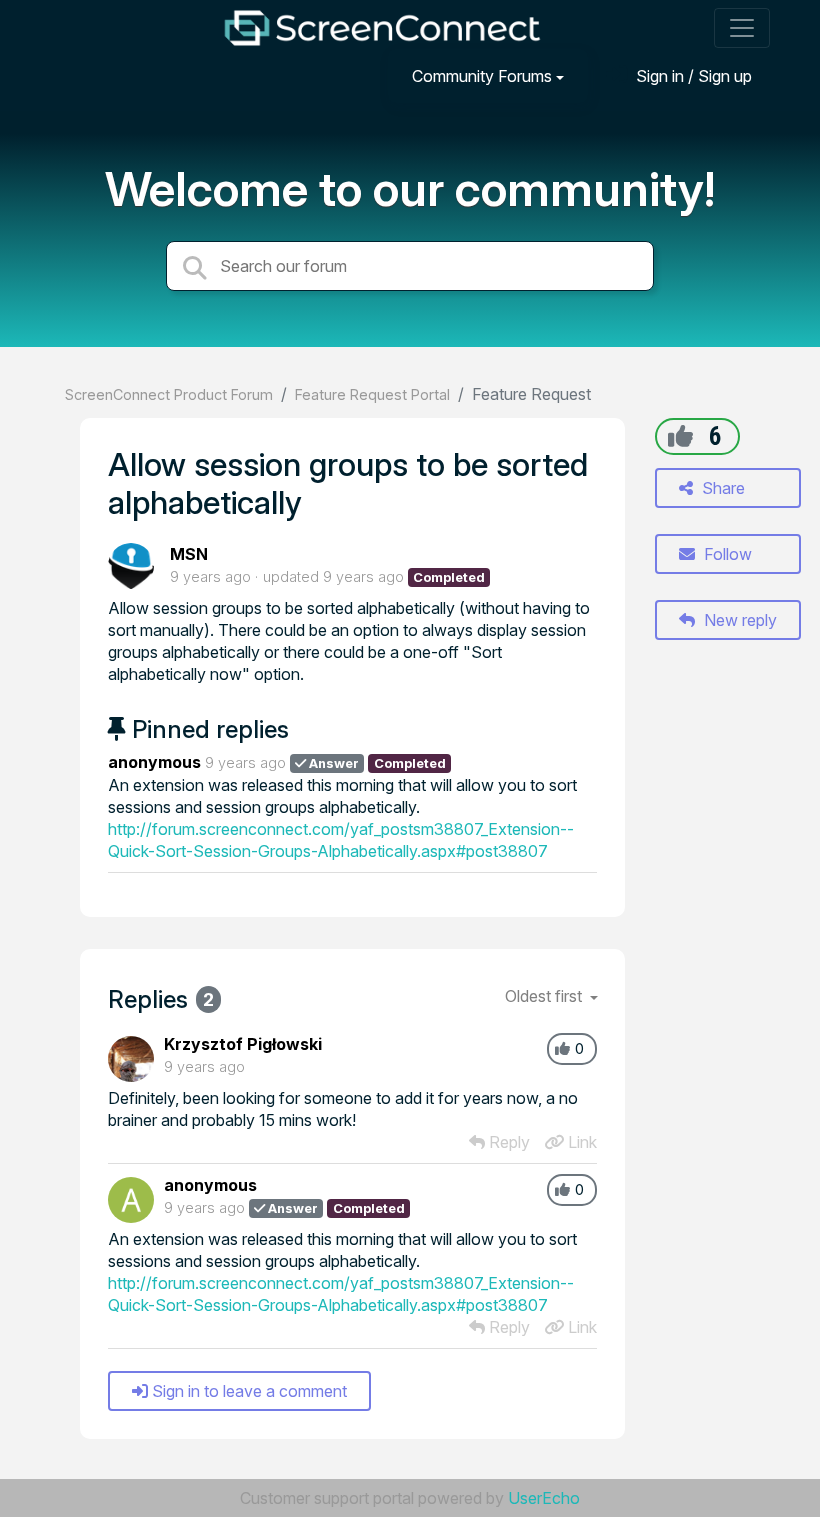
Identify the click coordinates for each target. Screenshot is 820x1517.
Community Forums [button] (482, 76)
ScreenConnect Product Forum (169, 394)
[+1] (680, 436)
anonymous (154, 762)
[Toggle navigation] (742, 28)
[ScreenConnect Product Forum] (382, 28)
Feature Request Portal (372, 394)
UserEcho (544, 1498)
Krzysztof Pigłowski (243, 1044)
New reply (738, 620)
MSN (189, 554)
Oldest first (545, 996)
